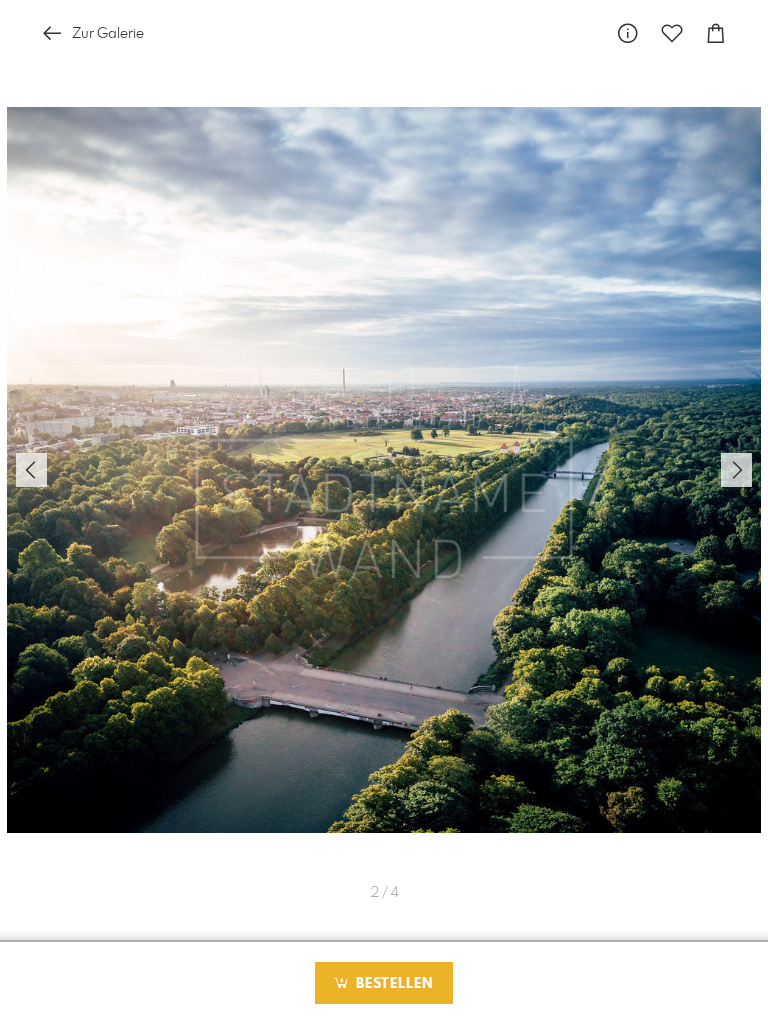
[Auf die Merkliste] (672, 33)
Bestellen (392, 984)
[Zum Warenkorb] (716, 33)
